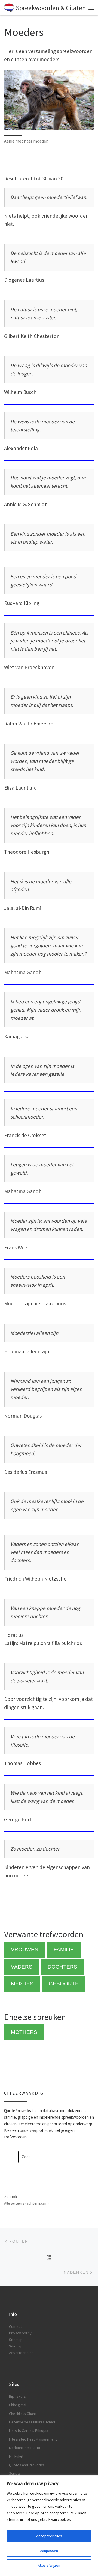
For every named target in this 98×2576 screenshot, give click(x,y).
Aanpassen (49, 2551)
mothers (24, 2032)
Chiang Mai (18, 2405)
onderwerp (29, 2130)
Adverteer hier (21, 2353)
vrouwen (25, 1950)
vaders (22, 1967)
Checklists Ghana (23, 2414)
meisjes (22, 1984)
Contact (15, 2326)
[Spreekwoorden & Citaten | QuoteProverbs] (9, 7)
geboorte (64, 1984)
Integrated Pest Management (33, 2439)
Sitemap (16, 2340)
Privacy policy (20, 2333)
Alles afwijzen (49, 2565)
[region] (49, 2526)
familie (64, 1950)
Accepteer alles (49, 2536)
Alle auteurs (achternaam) (26, 2203)
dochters (62, 1967)
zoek (49, 2130)
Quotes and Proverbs (27, 2465)
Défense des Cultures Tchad (32, 2422)
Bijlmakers (17, 2396)
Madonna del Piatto (25, 2448)
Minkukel (16, 2456)
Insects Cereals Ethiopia (29, 2430)
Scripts (15, 2473)
